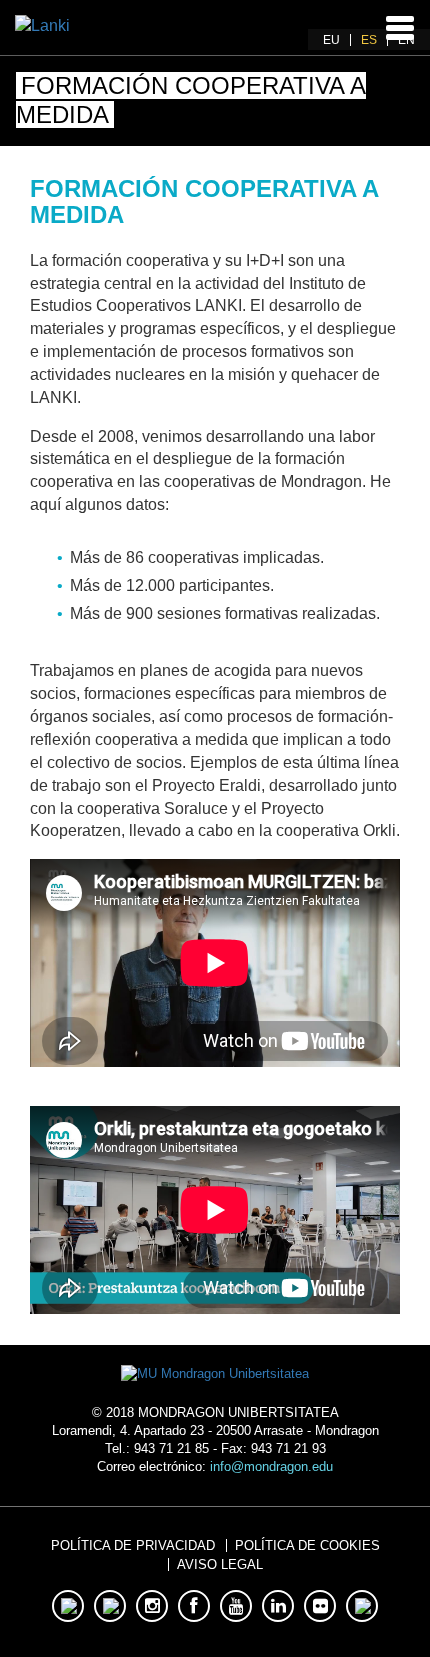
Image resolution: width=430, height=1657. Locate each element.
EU (331, 40)
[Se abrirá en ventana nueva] (215, 1373)
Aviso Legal (220, 1564)
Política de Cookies (307, 1545)
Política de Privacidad (133, 1545)
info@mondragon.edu (271, 1466)
